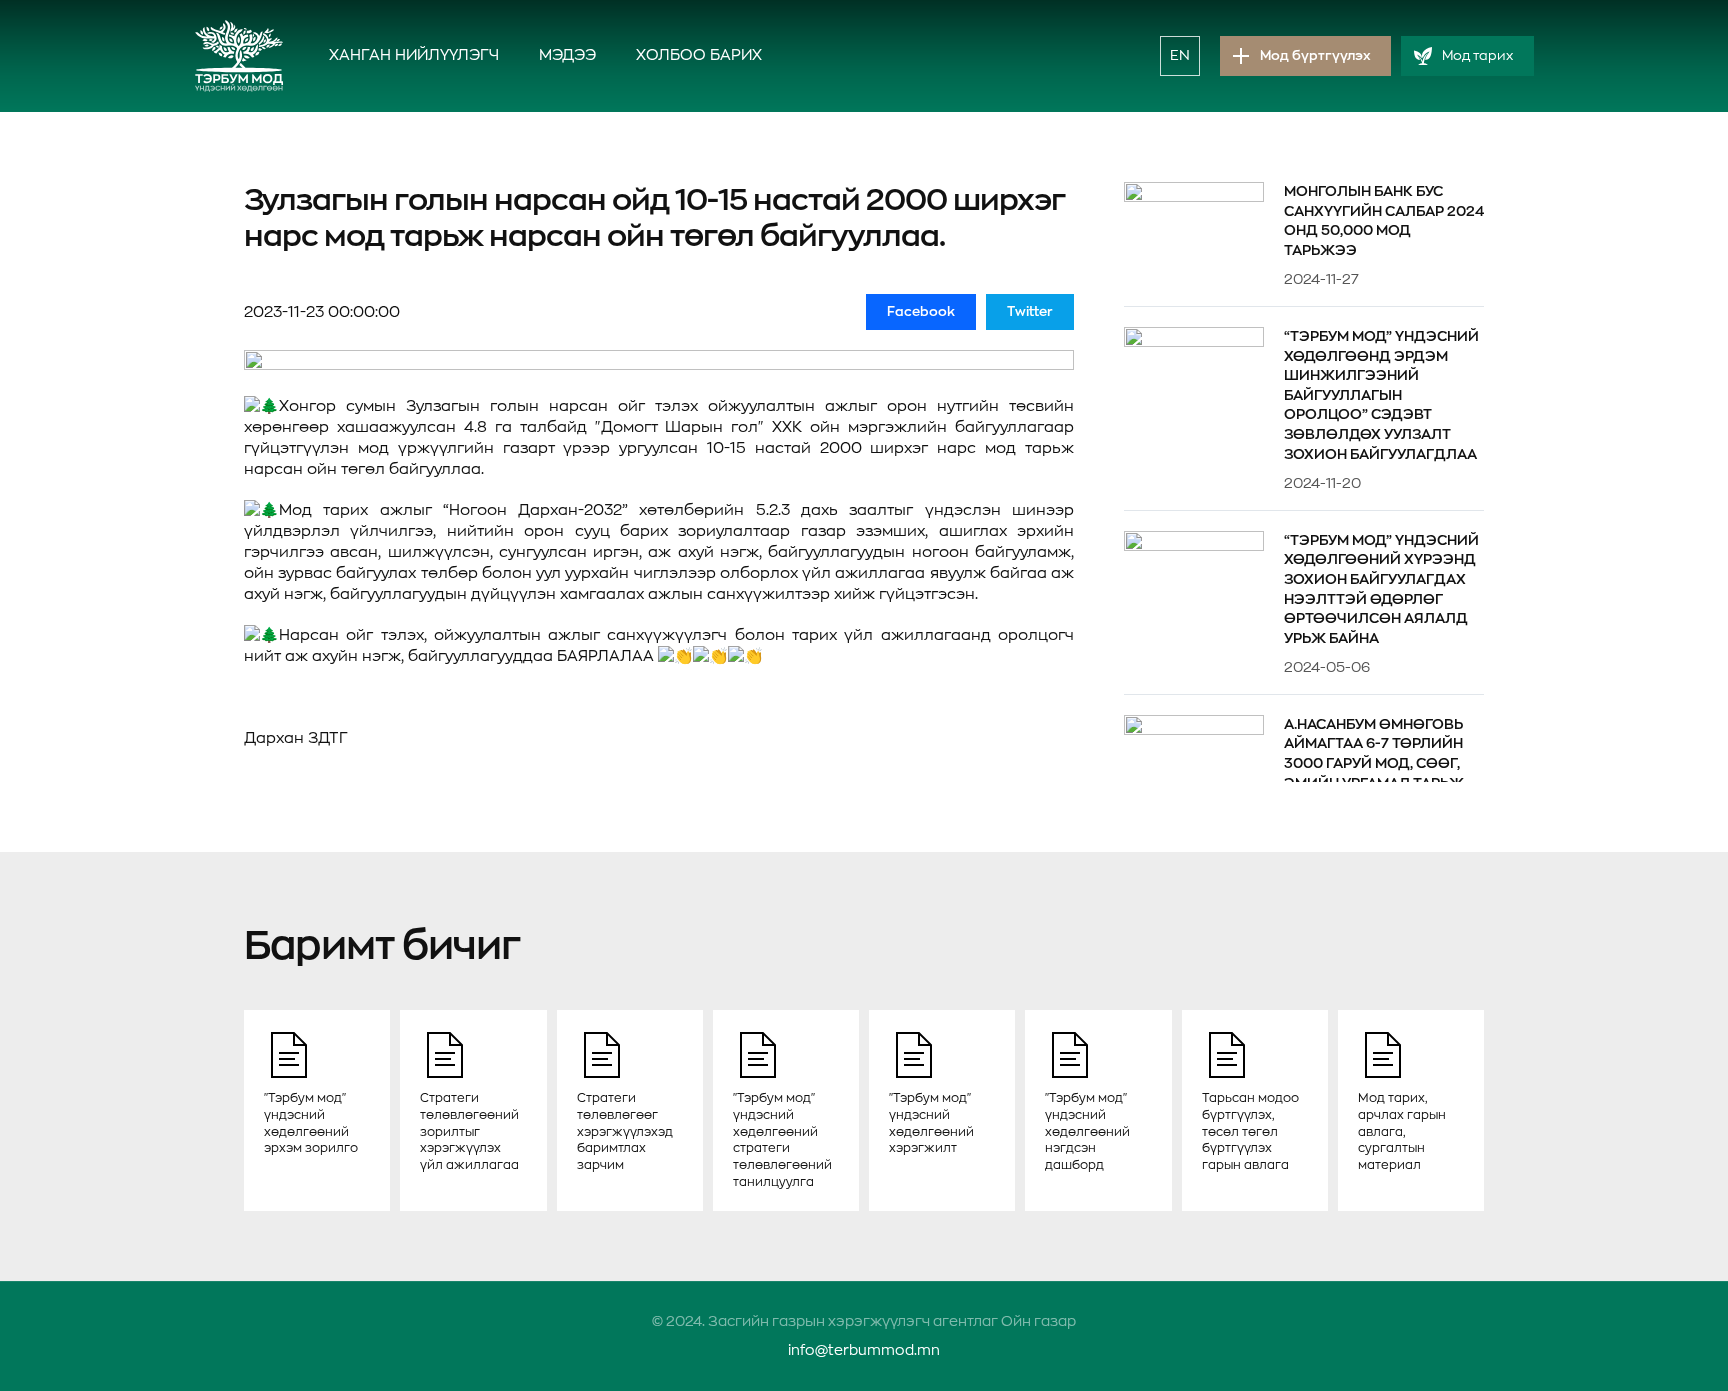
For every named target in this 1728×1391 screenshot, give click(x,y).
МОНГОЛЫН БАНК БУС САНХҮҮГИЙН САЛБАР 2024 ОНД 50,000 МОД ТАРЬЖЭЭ (1384, 220)
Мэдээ (567, 55)
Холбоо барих (699, 55)
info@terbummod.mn (864, 1350)
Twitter (1030, 311)
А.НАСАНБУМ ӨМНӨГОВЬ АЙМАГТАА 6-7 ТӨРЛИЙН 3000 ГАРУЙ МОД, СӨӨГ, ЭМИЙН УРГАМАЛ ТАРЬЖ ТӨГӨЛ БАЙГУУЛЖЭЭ (1374, 763)
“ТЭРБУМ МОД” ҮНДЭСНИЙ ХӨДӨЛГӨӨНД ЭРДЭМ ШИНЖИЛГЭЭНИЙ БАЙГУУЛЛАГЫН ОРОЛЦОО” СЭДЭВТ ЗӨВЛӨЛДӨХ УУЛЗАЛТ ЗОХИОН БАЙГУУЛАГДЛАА (1381, 395)
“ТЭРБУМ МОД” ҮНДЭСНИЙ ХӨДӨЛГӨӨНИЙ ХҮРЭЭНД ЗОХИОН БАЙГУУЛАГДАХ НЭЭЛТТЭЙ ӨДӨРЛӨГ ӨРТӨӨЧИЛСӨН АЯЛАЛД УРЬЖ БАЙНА (1381, 589)
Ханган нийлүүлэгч (414, 55)
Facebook (921, 311)
